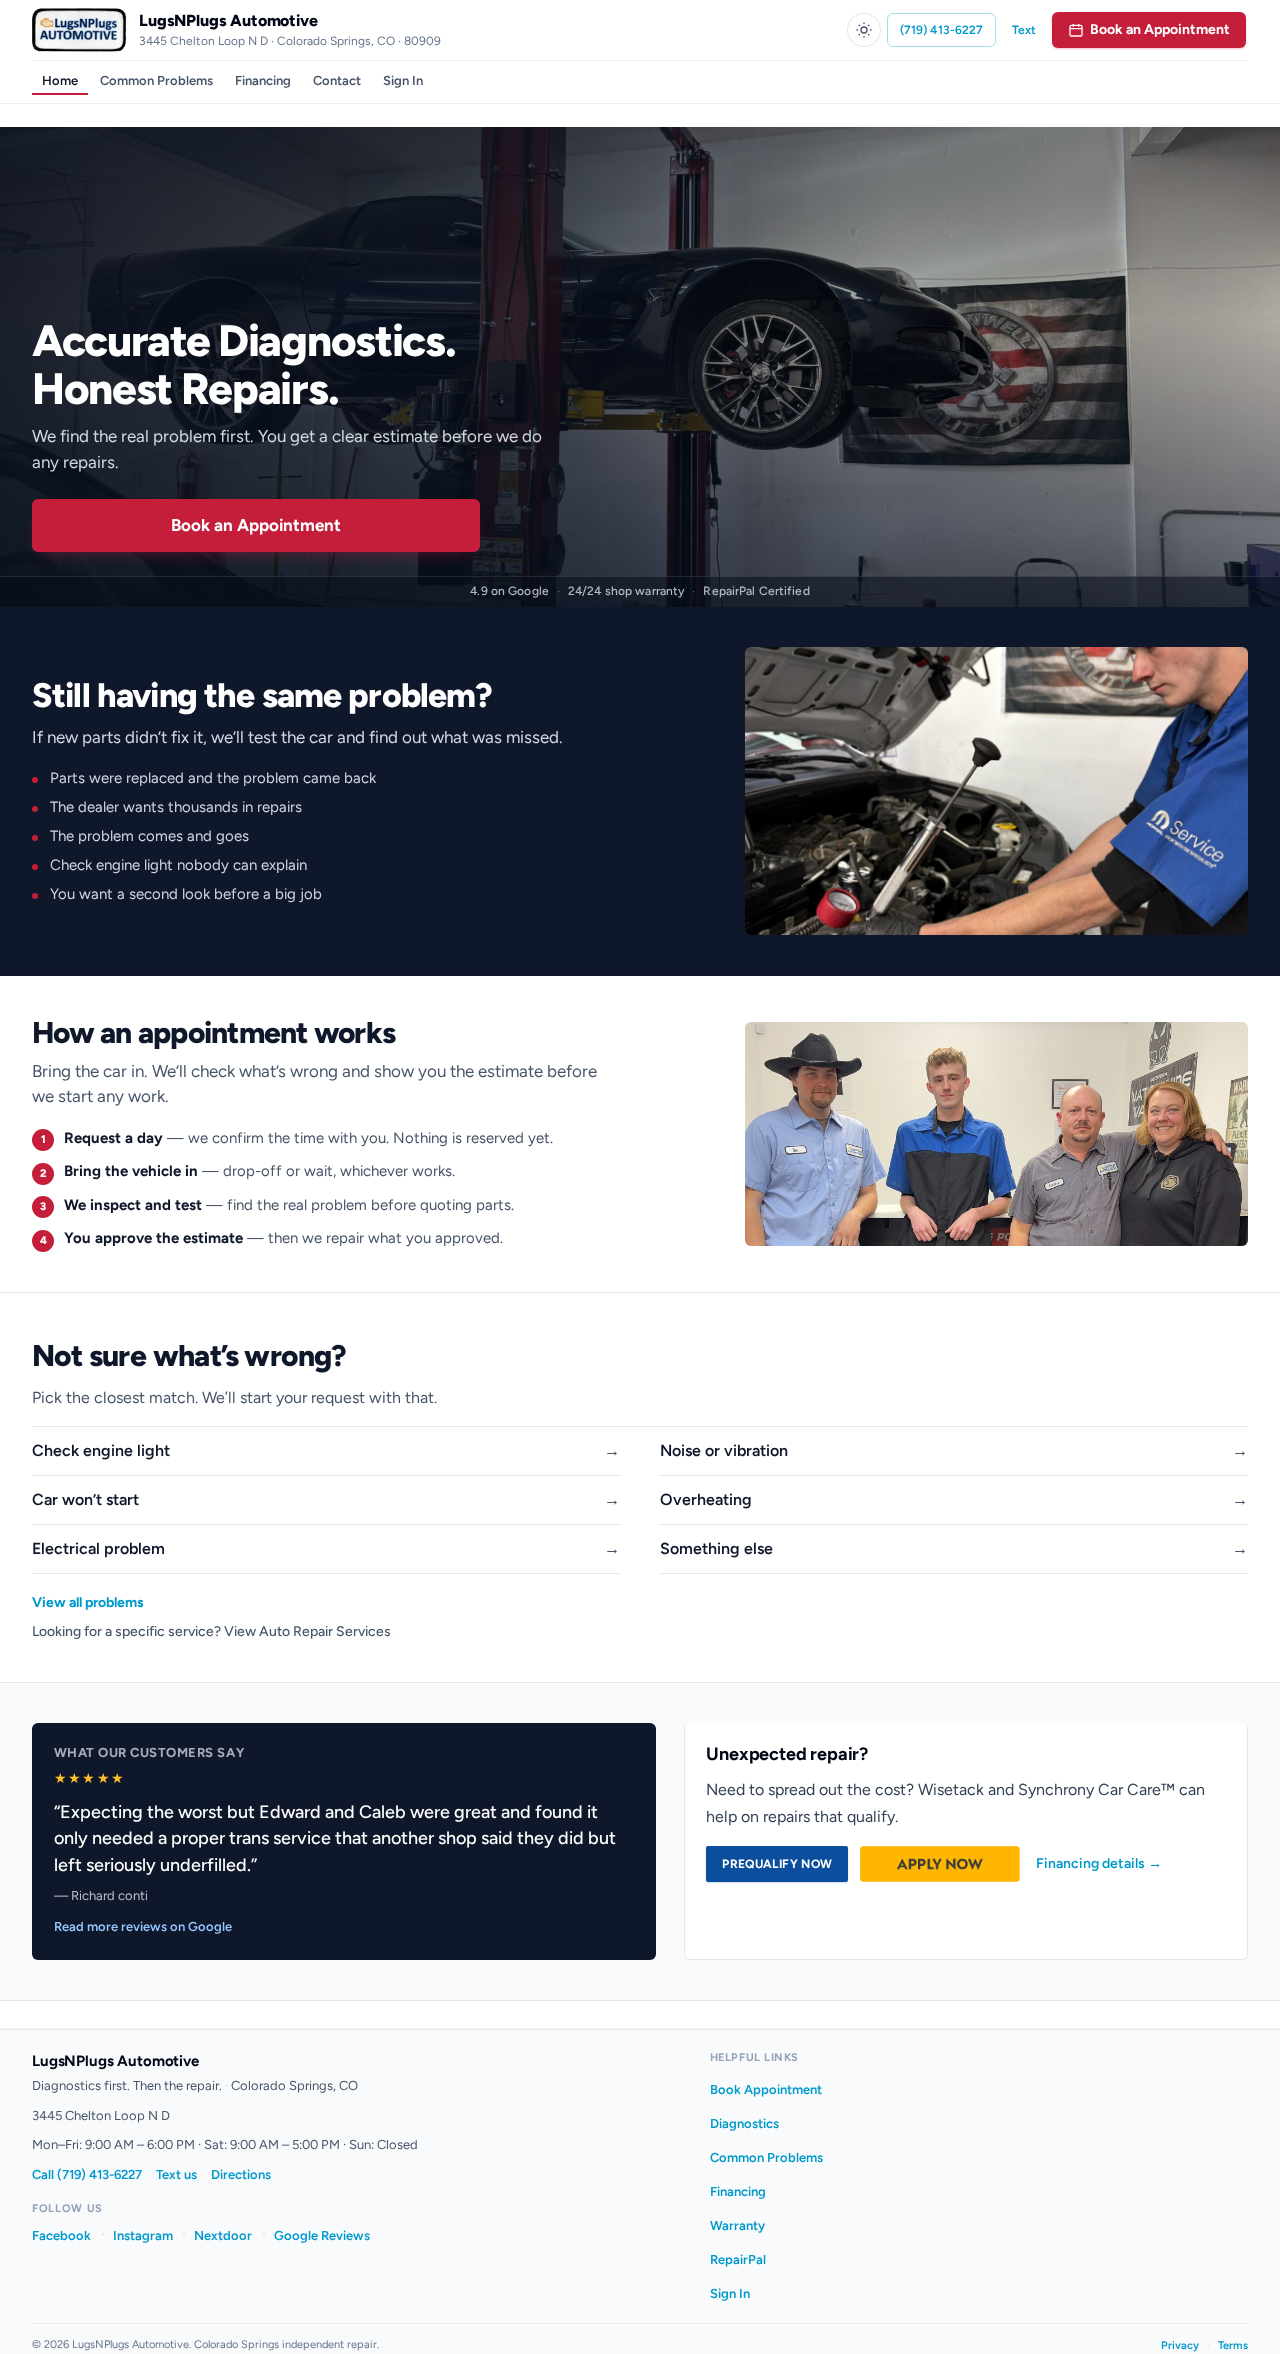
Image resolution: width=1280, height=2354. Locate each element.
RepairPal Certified (756, 591)
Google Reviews (322, 2235)
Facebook (61, 2235)
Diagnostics (744, 2123)
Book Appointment (766, 2089)
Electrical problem (98, 1548)
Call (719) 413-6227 (87, 2174)
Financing (263, 80)
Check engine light (101, 1450)
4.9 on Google (509, 591)
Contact (337, 80)
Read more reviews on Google (143, 1926)
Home (60, 80)
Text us (176, 2174)
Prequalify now (777, 1864)
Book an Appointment (256, 525)
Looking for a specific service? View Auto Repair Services (211, 1631)
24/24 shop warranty (626, 591)
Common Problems (156, 80)
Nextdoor (223, 2235)
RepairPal (738, 2259)
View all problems (88, 1602)
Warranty (737, 2225)
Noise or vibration (724, 1450)
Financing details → (1099, 1863)
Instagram (143, 2235)
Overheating (706, 1499)
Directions (241, 2174)
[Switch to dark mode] (864, 30)
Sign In (403, 80)
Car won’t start (85, 1499)
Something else (716, 1548)
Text (1024, 30)
